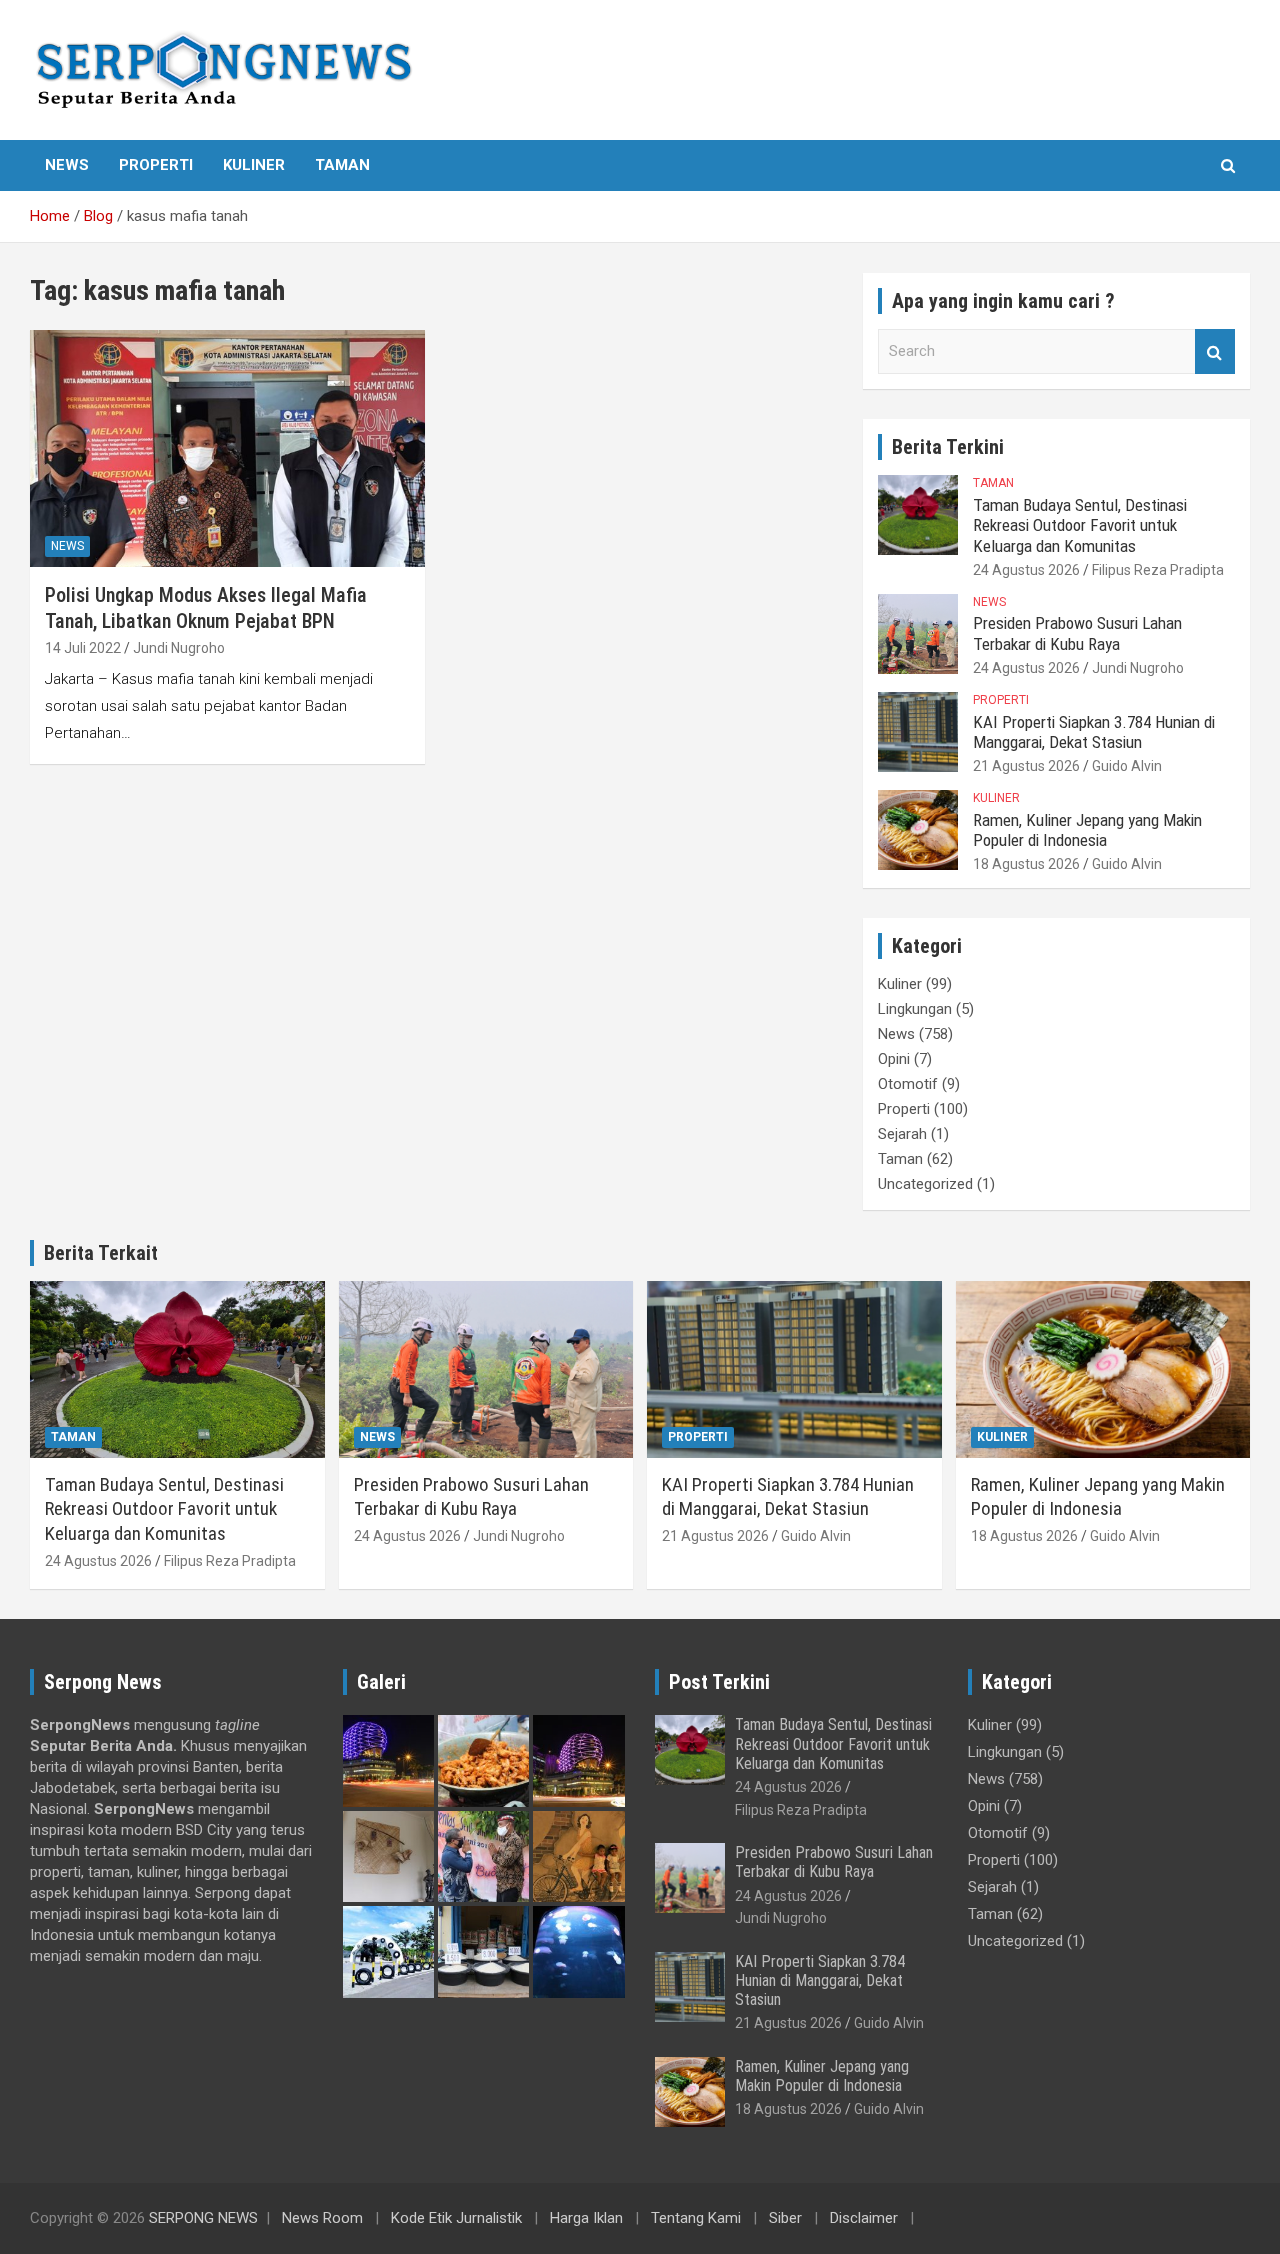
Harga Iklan (586, 2218)
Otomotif (908, 1084)
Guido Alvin (1127, 766)
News (67, 165)
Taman (342, 165)
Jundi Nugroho (179, 648)
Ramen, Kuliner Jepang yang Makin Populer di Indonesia (1087, 830)
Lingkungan (915, 1009)
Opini (894, 1059)
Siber (785, 2218)
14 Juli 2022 (83, 648)
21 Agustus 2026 (1026, 766)
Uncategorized (925, 1184)
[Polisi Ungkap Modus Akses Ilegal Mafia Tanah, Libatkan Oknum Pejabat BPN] (227, 448)
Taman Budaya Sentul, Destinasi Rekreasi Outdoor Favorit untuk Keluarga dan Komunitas (1080, 525)
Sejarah (902, 1134)
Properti (156, 165)
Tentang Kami (696, 2218)
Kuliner (254, 165)
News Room (322, 2218)
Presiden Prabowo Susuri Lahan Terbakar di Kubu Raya (1077, 633)
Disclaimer (864, 2218)
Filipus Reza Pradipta (1158, 570)
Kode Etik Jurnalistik (456, 2218)
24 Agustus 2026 (1026, 570)
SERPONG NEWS (203, 2218)
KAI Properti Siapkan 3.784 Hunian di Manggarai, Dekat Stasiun (1094, 732)
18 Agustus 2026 (1026, 864)
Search (1215, 351)
